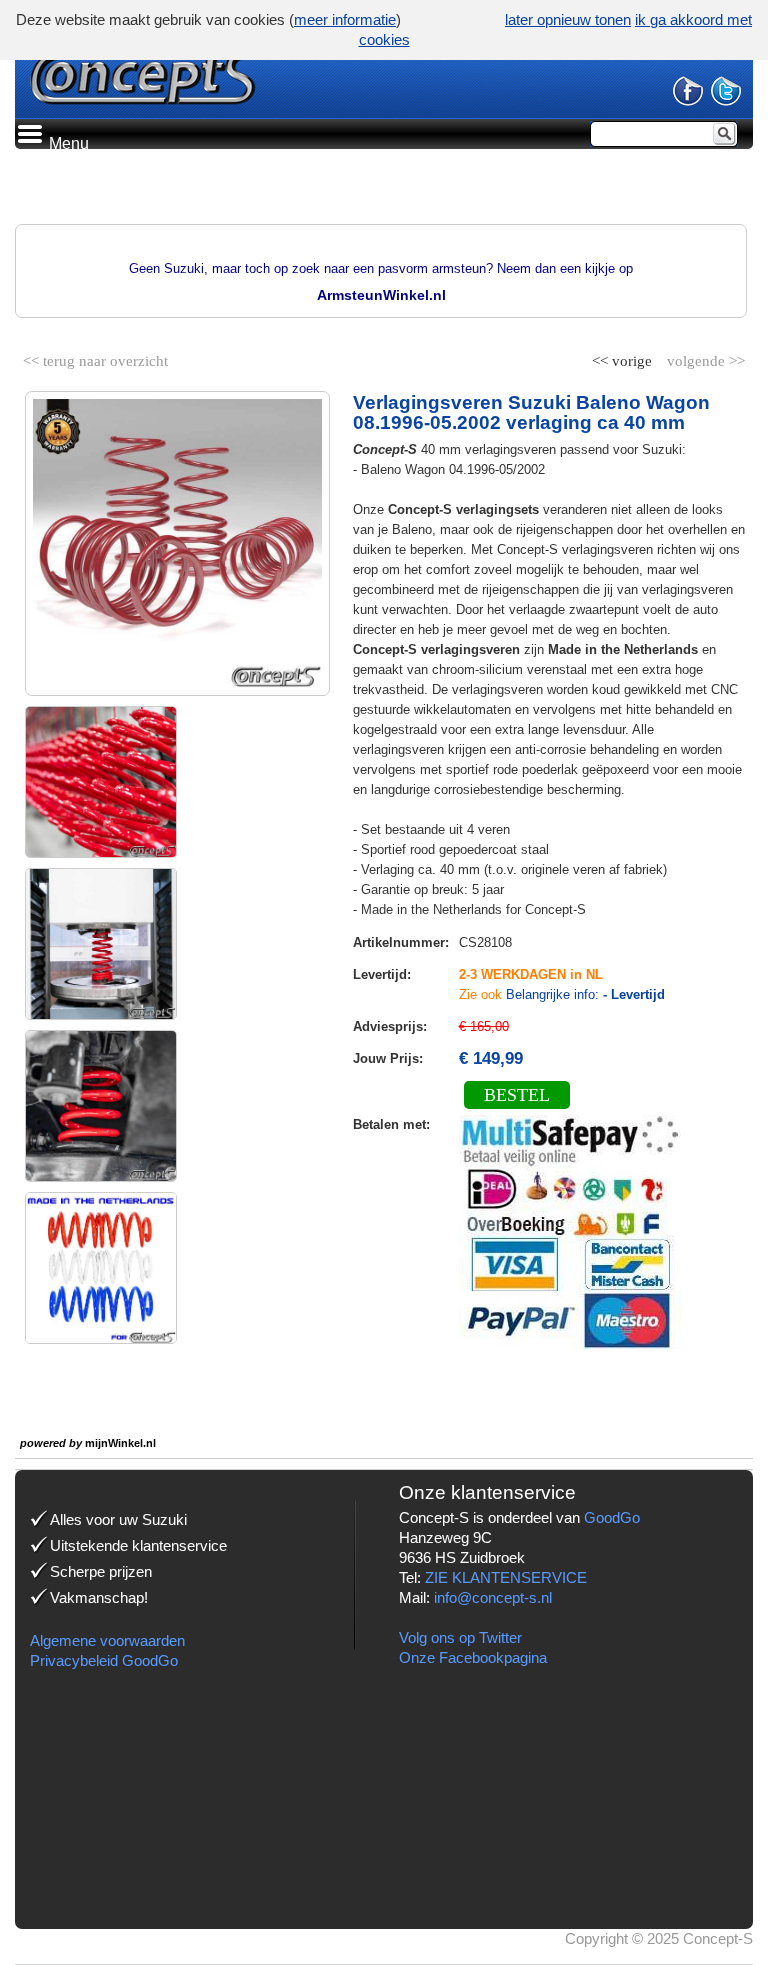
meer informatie (345, 19)
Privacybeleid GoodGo (104, 1660)
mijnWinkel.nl (120, 1443)
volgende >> (704, 357)
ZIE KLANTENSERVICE (506, 1577)
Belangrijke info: (585, 994)
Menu (67, 143)
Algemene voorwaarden (107, 1640)
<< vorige (624, 357)
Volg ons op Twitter (460, 1637)
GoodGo (612, 1517)
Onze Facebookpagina (473, 1657)
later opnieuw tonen (568, 19)
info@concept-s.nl (493, 1597)
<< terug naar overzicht (95, 357)
